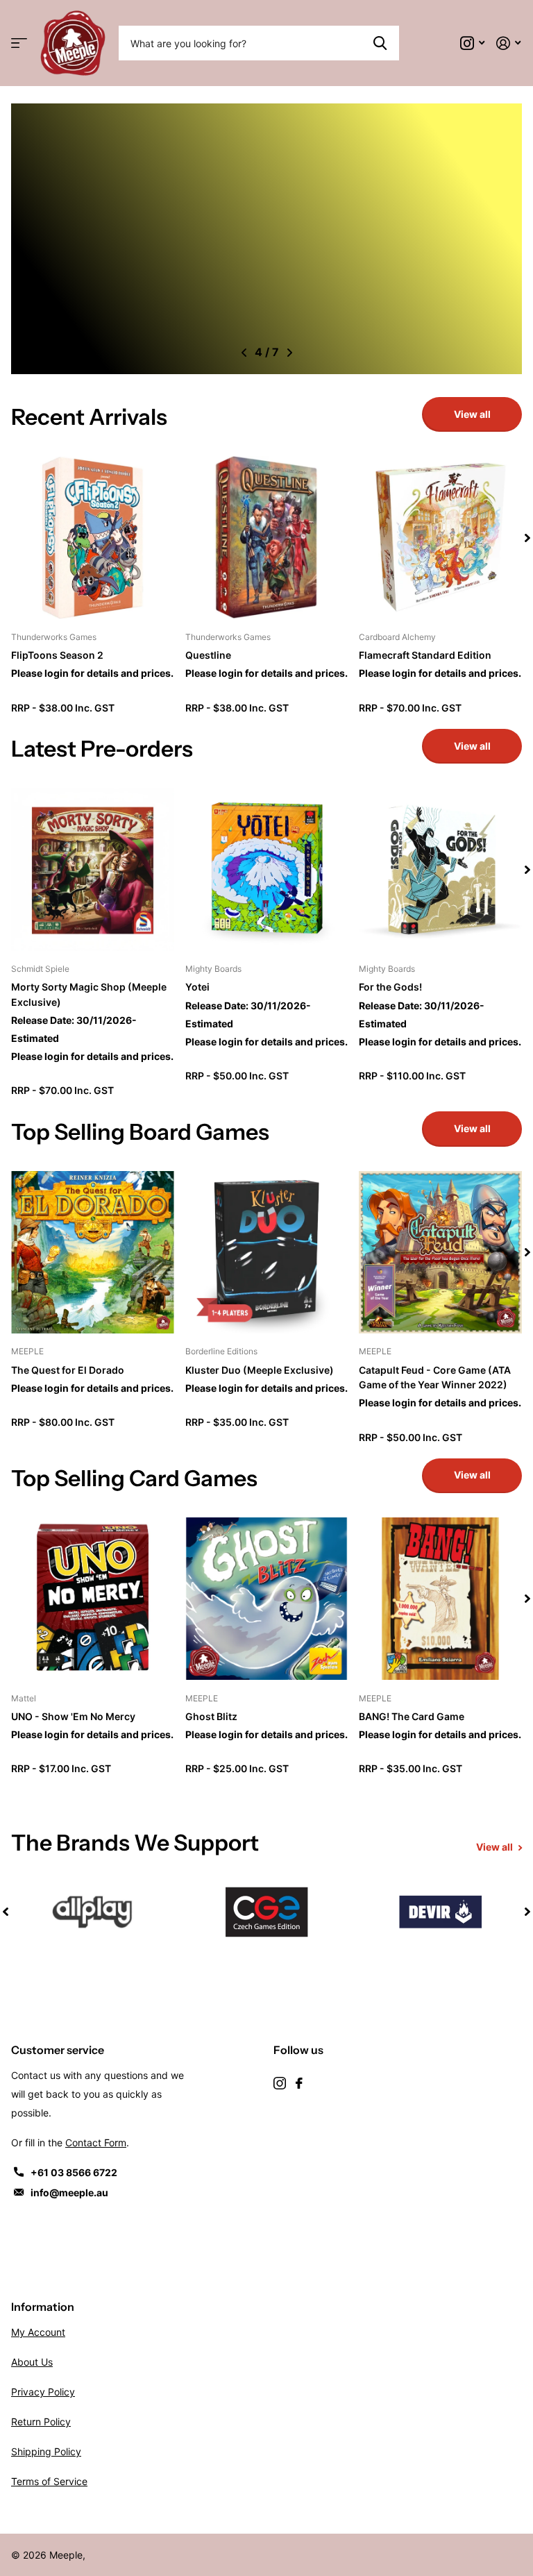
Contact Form (96, 2143)
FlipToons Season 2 (57, 655)
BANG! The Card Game (412, 1716)
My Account (38, 2332)
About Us (32, 2362)
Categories (19, 43)
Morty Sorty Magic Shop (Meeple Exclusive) (89, 994)
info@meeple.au (69, 2192)
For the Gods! (390, 987)
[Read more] (473, 43)
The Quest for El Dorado (68, 1370)
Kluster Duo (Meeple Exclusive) (260, 1370)
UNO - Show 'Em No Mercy (73, 1716)
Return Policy (41, 2422)
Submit (380, 43)
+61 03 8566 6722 (74, 2172)
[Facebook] (299, 2083)
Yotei (197, 987)
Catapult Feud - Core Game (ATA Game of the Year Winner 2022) (435, 1377)
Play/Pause (38, 350)
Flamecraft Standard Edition (425, 655)
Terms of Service (49, 2481)
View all (472, 414)
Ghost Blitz (211, 1716)
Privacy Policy (43, 2392)
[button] (244, 353)
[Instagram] (280, 2083)
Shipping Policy (46, 2451)
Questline (208, 655)
